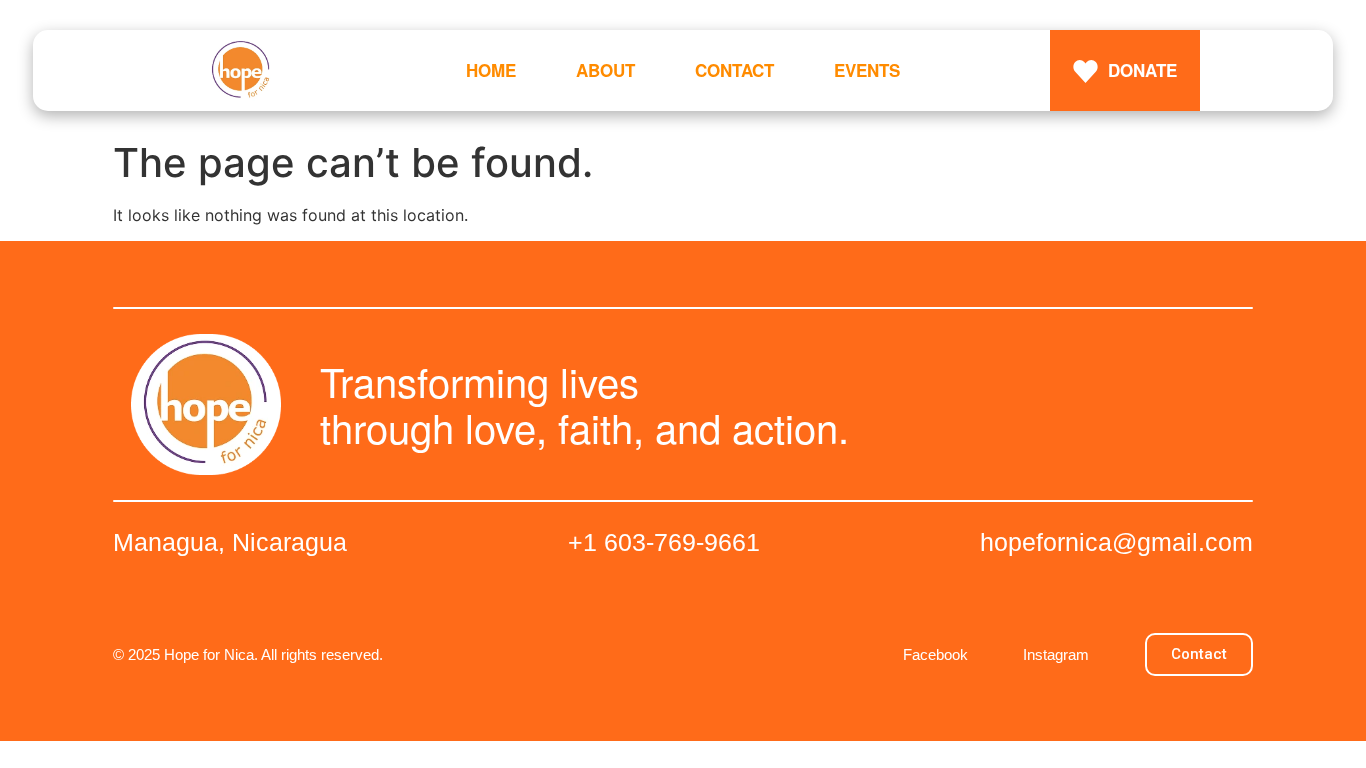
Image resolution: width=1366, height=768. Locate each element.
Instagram (1056, 654)
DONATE (1142, 70)
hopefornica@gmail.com (1116, 542)
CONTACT (734, 70)
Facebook (935, 654)
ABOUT (605, 70)
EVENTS (867, 70)
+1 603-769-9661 (664, 542)
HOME (491, 70)
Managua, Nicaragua (230, 542)
